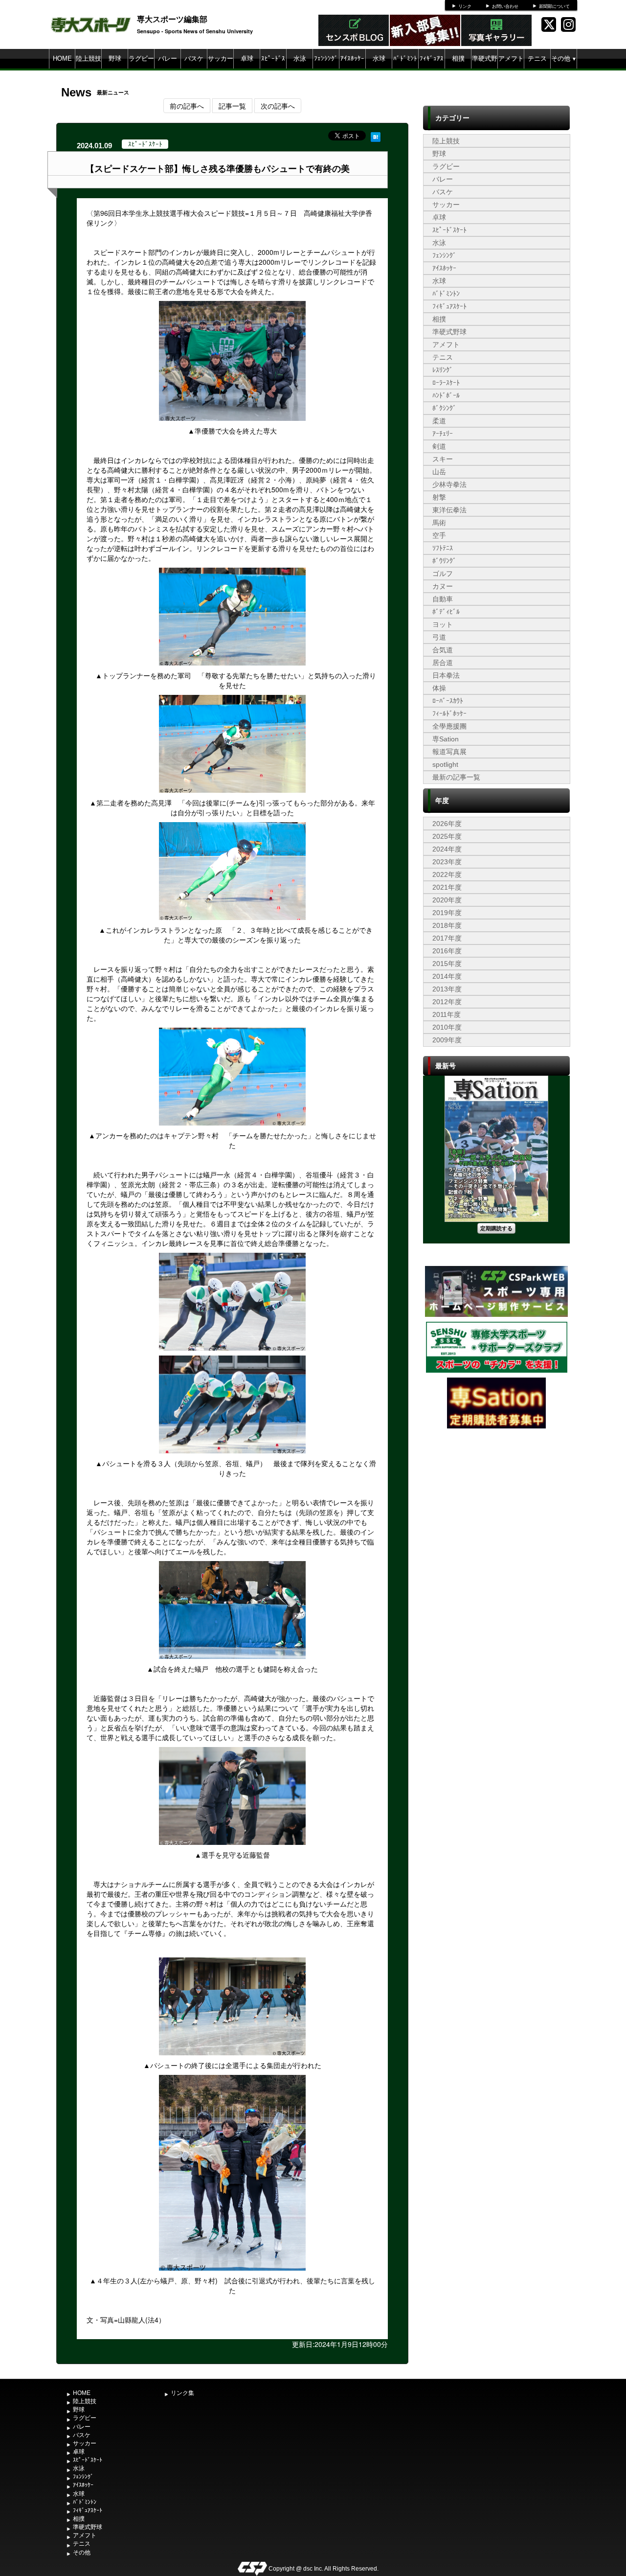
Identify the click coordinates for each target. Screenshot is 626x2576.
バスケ (194, 58)
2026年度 (447, 824)
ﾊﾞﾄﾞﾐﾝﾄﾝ (405, 68)
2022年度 (447, 874)
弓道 (439, 637)
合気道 (443, 650)
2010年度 (447, 1027)
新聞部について (554, 6)
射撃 (439, 497)
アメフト (511, 58)
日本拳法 (446, 675)
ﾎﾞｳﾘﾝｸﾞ (444, 561)
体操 (439, 688)
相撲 (458, 58)
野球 (115, 58)
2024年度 (447, 849)
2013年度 (447, 989)
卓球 (247, 58)
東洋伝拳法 (449, 510)
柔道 (439, 421)
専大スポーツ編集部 (172, 19)
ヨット (443, 624)
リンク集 (182, 2393)
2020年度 (447, 900)
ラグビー (141, 58)
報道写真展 (449, 752)
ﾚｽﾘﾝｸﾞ (443, 370)
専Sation (446, 739)
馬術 (439, 523)
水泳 (300, 58)
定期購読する (496, 1228)
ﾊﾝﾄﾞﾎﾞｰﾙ (446, 395)
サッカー (221, 58)
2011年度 (447, 1014)
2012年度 (447, 1002)
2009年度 (447, 1040)
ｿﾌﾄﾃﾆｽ (443, 548)
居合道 (443, 663)
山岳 (439, 472)
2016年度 (447, 951)
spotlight (445, 764)
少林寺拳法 (449, 484)
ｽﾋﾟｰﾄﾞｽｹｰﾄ (273, 68)
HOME (62, 58)
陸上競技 (89, 58)
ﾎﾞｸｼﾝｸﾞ (444, 408)
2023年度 (447, 862)
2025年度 (447, 836)
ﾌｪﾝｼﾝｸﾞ (326, 58)
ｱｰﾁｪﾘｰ (443, 434)
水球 (379, 58)
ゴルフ (443, 574)
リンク (465, 6)
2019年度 (447, 913)
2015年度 (447, 964)
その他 (564, 58)
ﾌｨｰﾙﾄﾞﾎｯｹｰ (449, 713)
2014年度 (447, 976)
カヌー (443, 586)
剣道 (439, 446)
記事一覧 (232, 106)
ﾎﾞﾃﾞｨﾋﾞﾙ (446, 612)
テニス (537, 58)
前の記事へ (187, 106)
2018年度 (447, 925)
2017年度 (447, 938)
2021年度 (447, 887)
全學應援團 (449, 726)
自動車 (443, 599)
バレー (168, 58)
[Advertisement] (496, 1504)
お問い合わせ (505, 6)
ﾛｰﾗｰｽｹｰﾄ (446, 383)
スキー (443, 459)
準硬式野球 (485, 68)
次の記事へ (278, 106)
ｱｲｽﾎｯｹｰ (352, 58)
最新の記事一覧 (456, 777)
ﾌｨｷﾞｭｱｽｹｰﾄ (432, 68)
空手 (439, 535)
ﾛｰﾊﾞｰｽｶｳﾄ (448, 701)
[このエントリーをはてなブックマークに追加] (376, 136)
